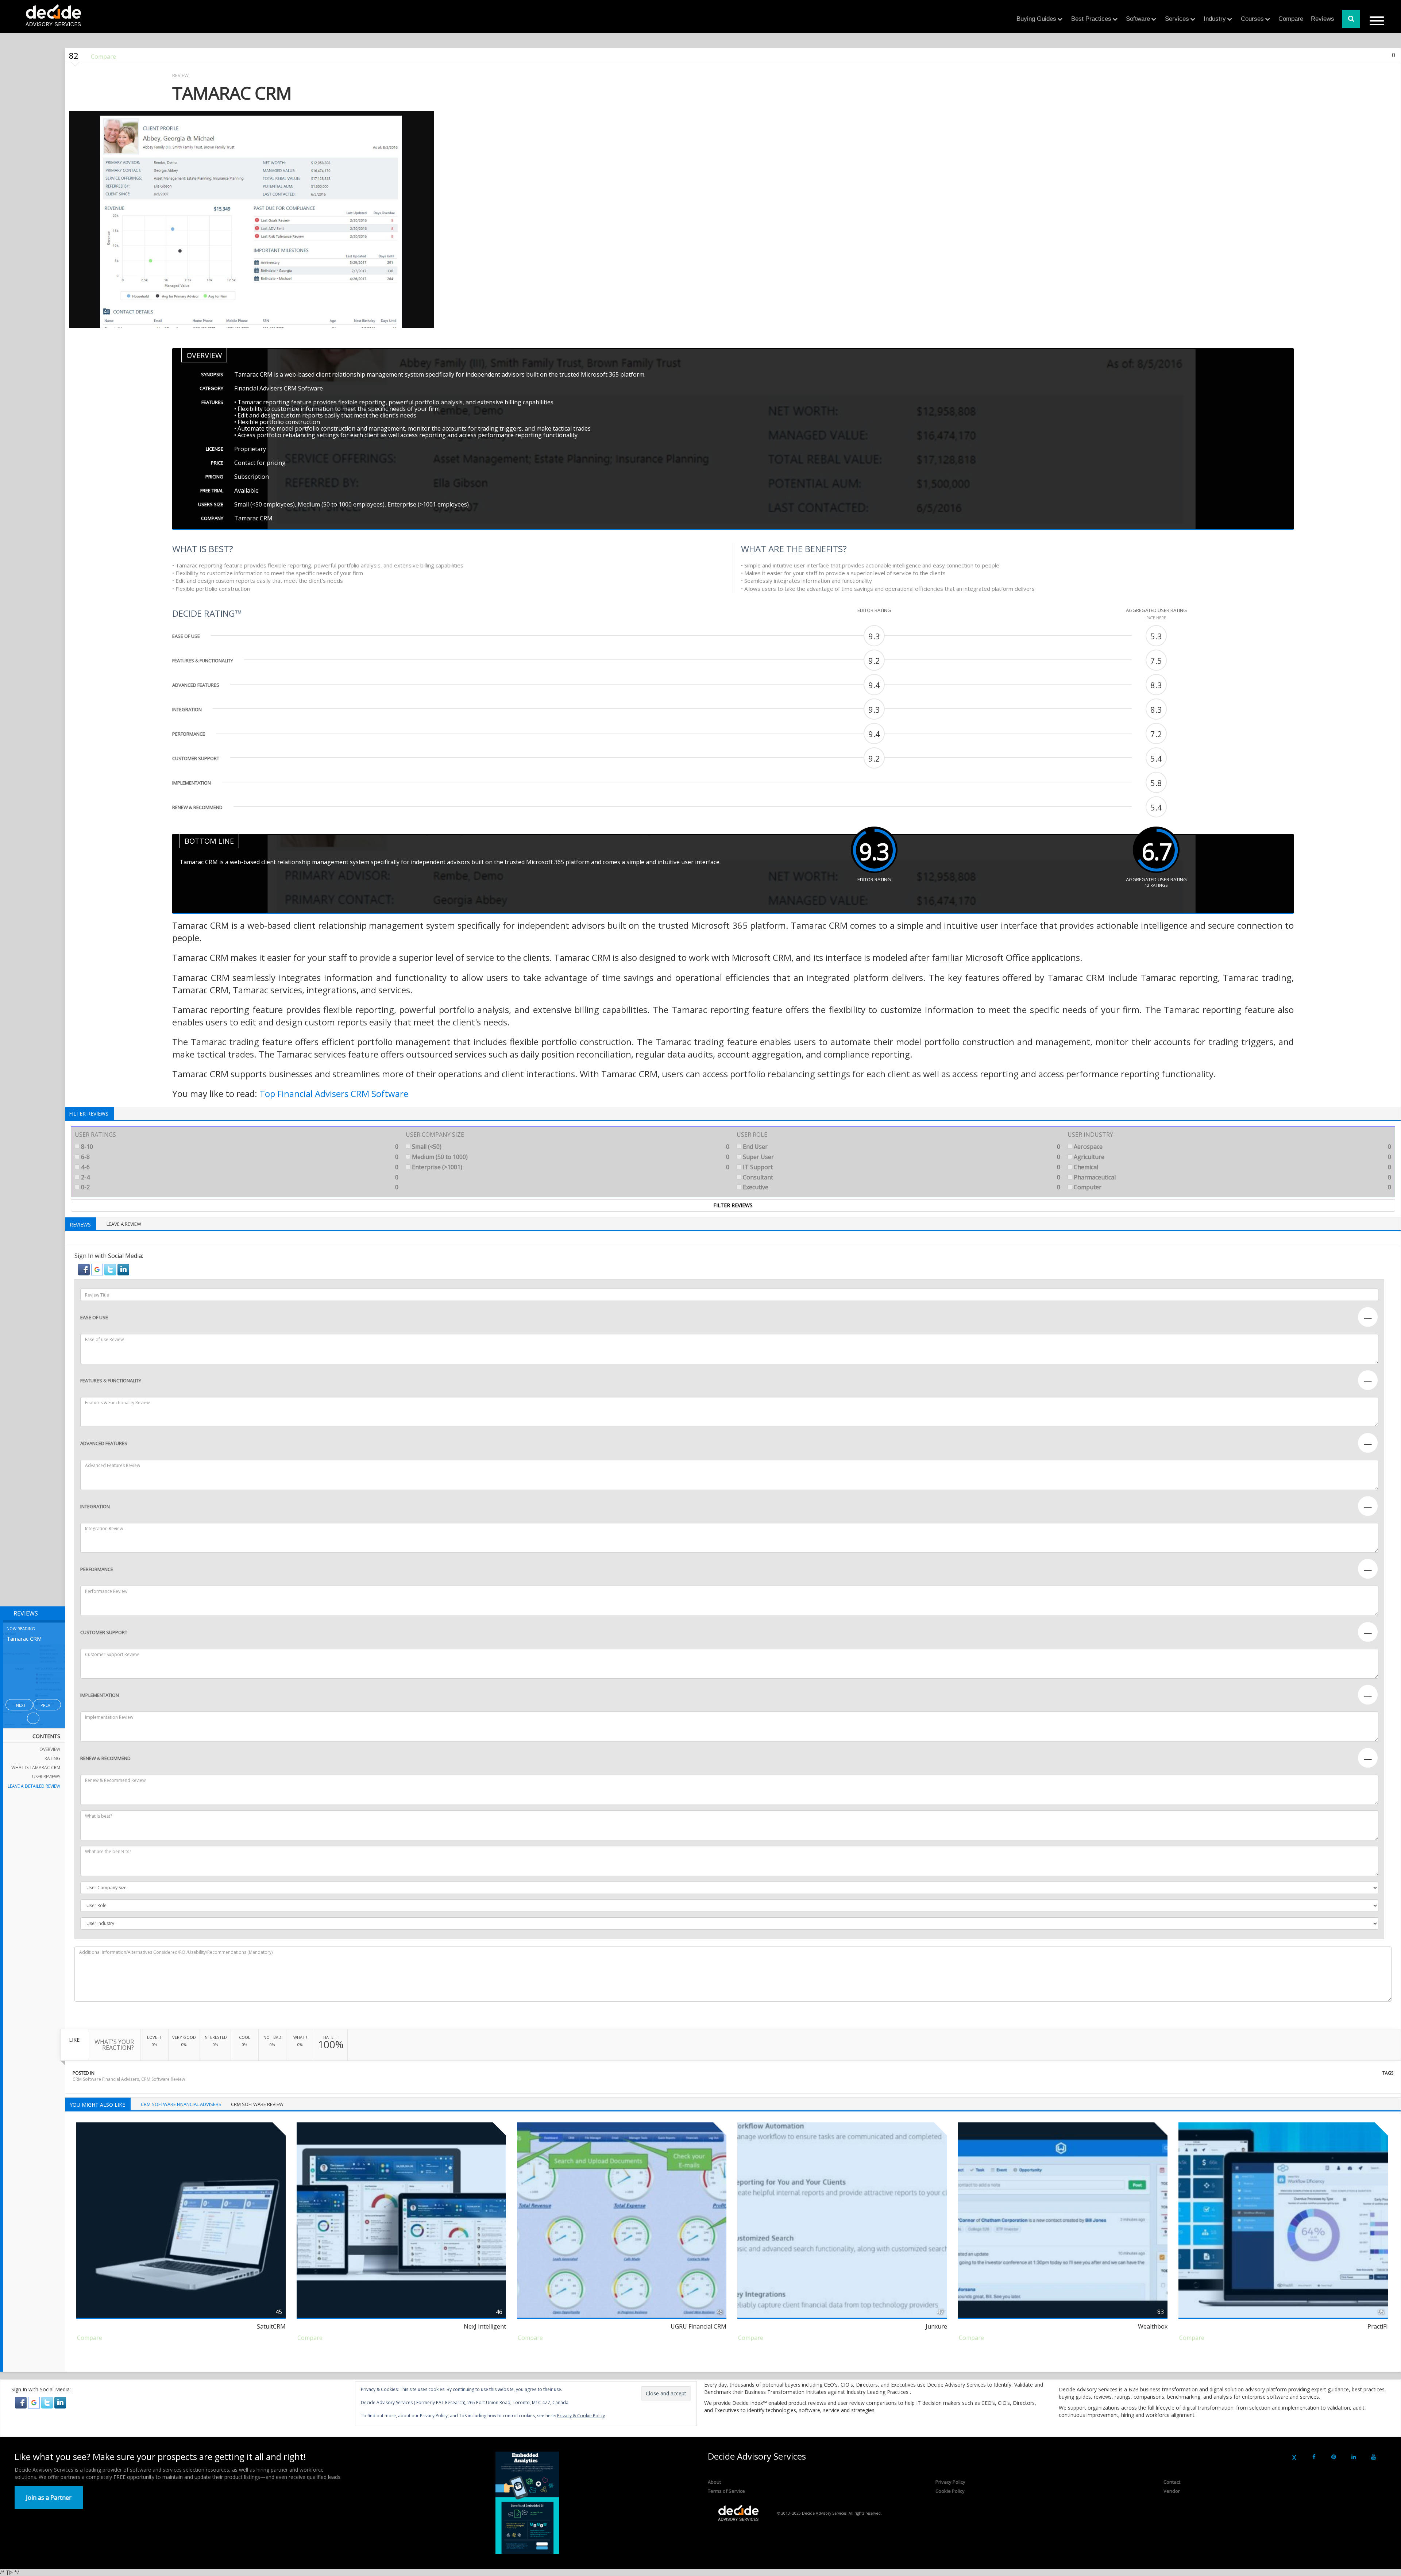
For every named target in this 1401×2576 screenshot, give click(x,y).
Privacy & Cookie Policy (581, 2416)
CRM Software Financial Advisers (106, 2079)
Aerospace (1232, 1147)
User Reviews (46, 1777)
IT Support (901, 1167)
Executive (901, 1187)
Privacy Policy (950, 2482)
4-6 (239, 1167)
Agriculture (1232, 1157)
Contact (1172, 2482)
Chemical (1232, 1167)
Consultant (901, 1177)
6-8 (239, 1157)
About (714, 2482)
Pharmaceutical (1232, 1177)
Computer (1232, 1187)
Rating (52, 1758)
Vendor (1172, 2491)
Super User (901, 1157)
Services (1177, 19)
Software (1138, 19)
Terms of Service (726, 2491)
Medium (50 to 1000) (570, 1157)
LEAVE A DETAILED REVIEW (34, 1786)
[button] (85, 1269)
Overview (50, 1749)
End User (901, 1147)
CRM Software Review (163, 2079)
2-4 (239, 1177)
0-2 (239, 1187)
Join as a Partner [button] (49, 2498)
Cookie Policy (950, 2491)
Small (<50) (570, 1147)
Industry (1215, 19)
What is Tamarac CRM (36, 1768)
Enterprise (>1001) (570, 1167)
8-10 (239, 1147)
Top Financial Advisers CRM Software (334, 1093)
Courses (1252, 19)
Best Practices (1091, 19)
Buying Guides (1036, 19)
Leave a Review (124, 1224)
